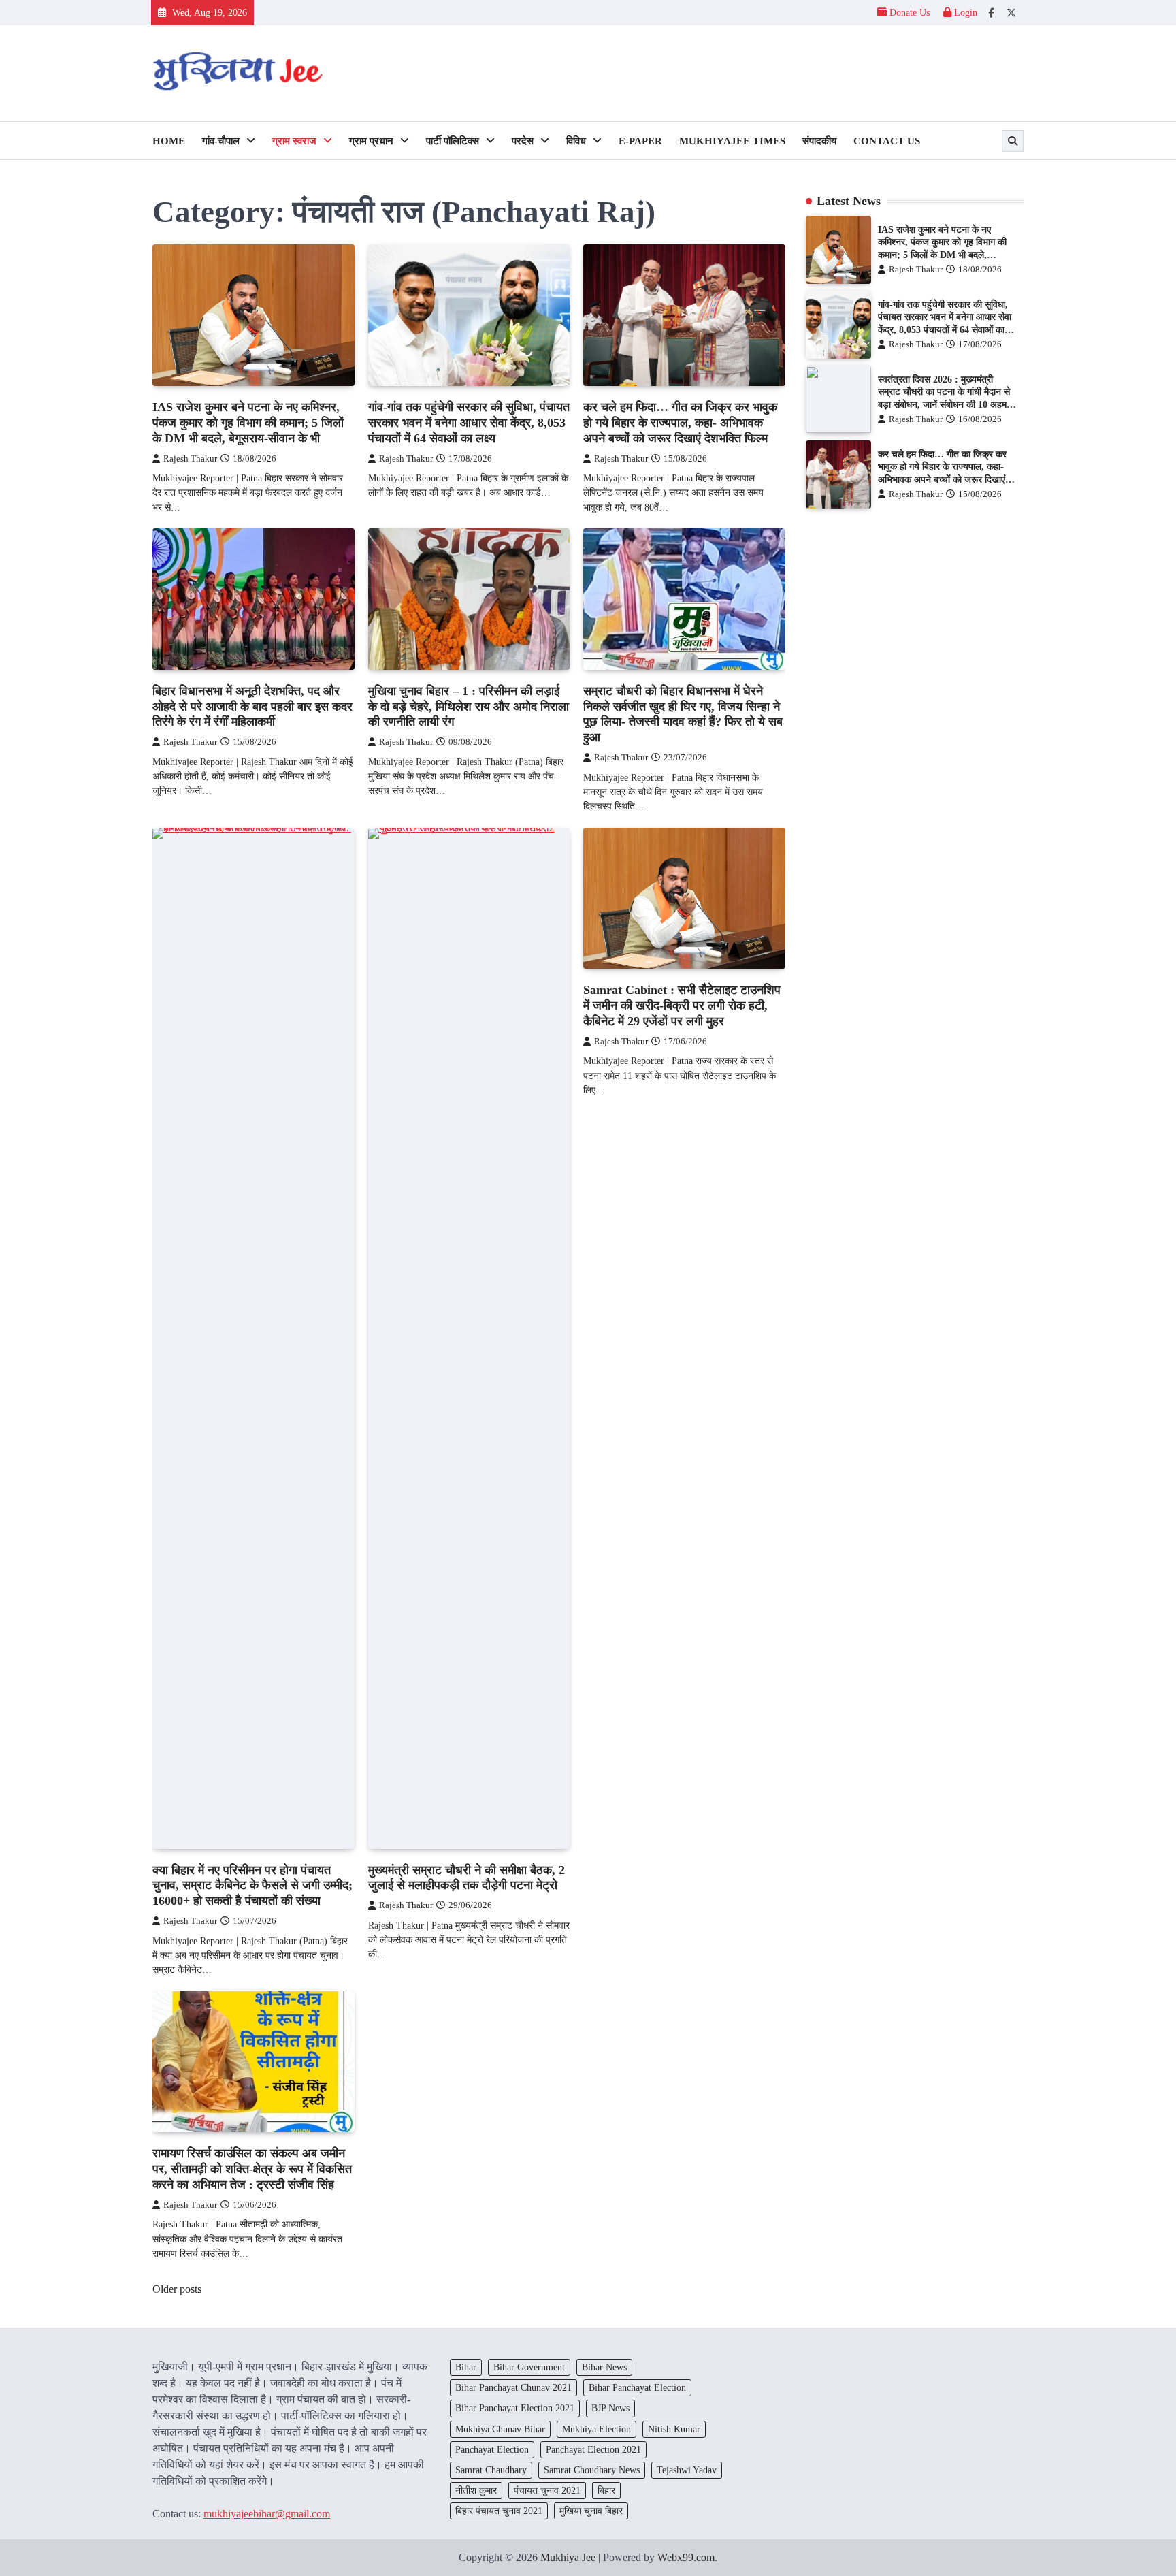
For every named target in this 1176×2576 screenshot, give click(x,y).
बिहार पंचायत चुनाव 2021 (499, 2511)
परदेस (523, 141)
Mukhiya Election (597, 2429)
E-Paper (640, 141)
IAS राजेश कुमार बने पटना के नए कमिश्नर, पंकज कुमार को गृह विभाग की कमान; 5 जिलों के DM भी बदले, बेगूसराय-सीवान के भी (248, 423)
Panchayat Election (492, 2449)
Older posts (177, 2289)
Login (964, 12)
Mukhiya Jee (568, 2557)
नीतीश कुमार (476, 2490)
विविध (576, 141)
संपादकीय (819, 141)
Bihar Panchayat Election (637, 2387)
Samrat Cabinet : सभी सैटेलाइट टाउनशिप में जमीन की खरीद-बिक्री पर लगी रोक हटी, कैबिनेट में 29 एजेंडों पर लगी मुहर (682, 1005)
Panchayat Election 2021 (593, 2449)
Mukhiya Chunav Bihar (500, 2429)
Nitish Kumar (674, 2429)
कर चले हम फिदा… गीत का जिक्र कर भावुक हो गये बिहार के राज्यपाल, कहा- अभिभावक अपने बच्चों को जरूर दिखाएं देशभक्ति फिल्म (680, 423)
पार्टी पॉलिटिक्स (453, 141)
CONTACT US (887, 141)
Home (169, 141)
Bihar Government (529, 2367)
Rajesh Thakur (190, 459)
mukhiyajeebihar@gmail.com (267, 2514)
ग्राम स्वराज (294, 141)
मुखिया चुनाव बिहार (591, 2511)
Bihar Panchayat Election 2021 (515, 2408)
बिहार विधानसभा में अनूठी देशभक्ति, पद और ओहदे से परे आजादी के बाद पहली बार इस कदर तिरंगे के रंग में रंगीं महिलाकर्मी (252, 707)
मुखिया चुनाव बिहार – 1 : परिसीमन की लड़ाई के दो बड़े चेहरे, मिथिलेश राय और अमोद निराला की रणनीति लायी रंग (469, 707)
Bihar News (604, 2367)
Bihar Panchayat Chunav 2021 (513, 2387)
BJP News (610, 2408)
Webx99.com (686, 2557)
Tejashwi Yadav (687, 2470)
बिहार (606, 2490)
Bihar (466, 2367)
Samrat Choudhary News (592, 2470)
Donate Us (910, 12)
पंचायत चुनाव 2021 (547, 2490)
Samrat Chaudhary (491, 2470)
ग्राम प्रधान (371, 141)
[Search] (1013, 141)
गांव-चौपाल (221, 141)
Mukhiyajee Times (732, 141)
